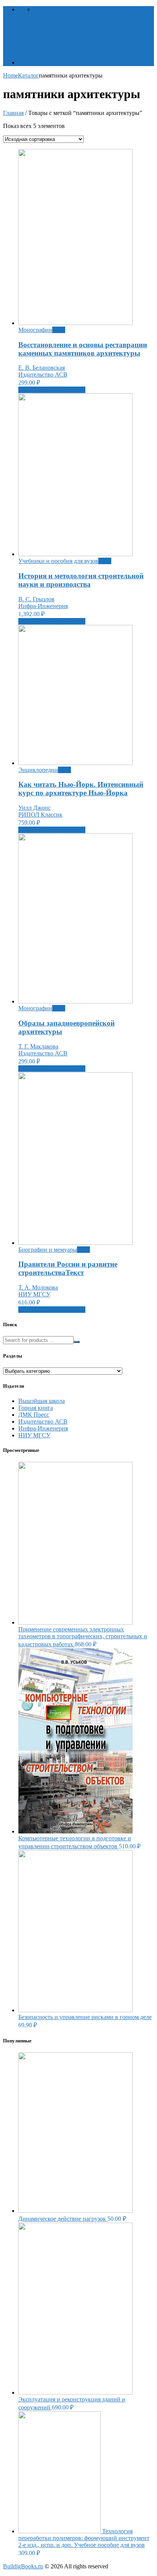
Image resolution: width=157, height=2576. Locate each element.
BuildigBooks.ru (23, 2566)
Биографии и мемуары (48, 1250)
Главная (13, 113)
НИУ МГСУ (34, 1294)
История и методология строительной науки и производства (81, 580)
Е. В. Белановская (42, 368)
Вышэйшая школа (42, 1401)
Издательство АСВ (43, 375)
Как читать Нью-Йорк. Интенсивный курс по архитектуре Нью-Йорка (81, 789)
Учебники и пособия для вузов (58, 561)
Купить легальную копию (52, 390)
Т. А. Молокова (38, 1287)
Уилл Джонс (34, 808)
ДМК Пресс (34, 1415)
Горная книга (36, 1408)
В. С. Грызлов (36, 599)
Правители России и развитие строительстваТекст (68, 1268)
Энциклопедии (38, 770)
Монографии (35, 330)
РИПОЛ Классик (40, 815)
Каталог (29, 62)
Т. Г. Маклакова (38, 1046)
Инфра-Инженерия (43, 606)
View (59, 330)
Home (10, 75)
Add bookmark (52, 9)
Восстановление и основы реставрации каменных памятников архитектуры (83, 349)
